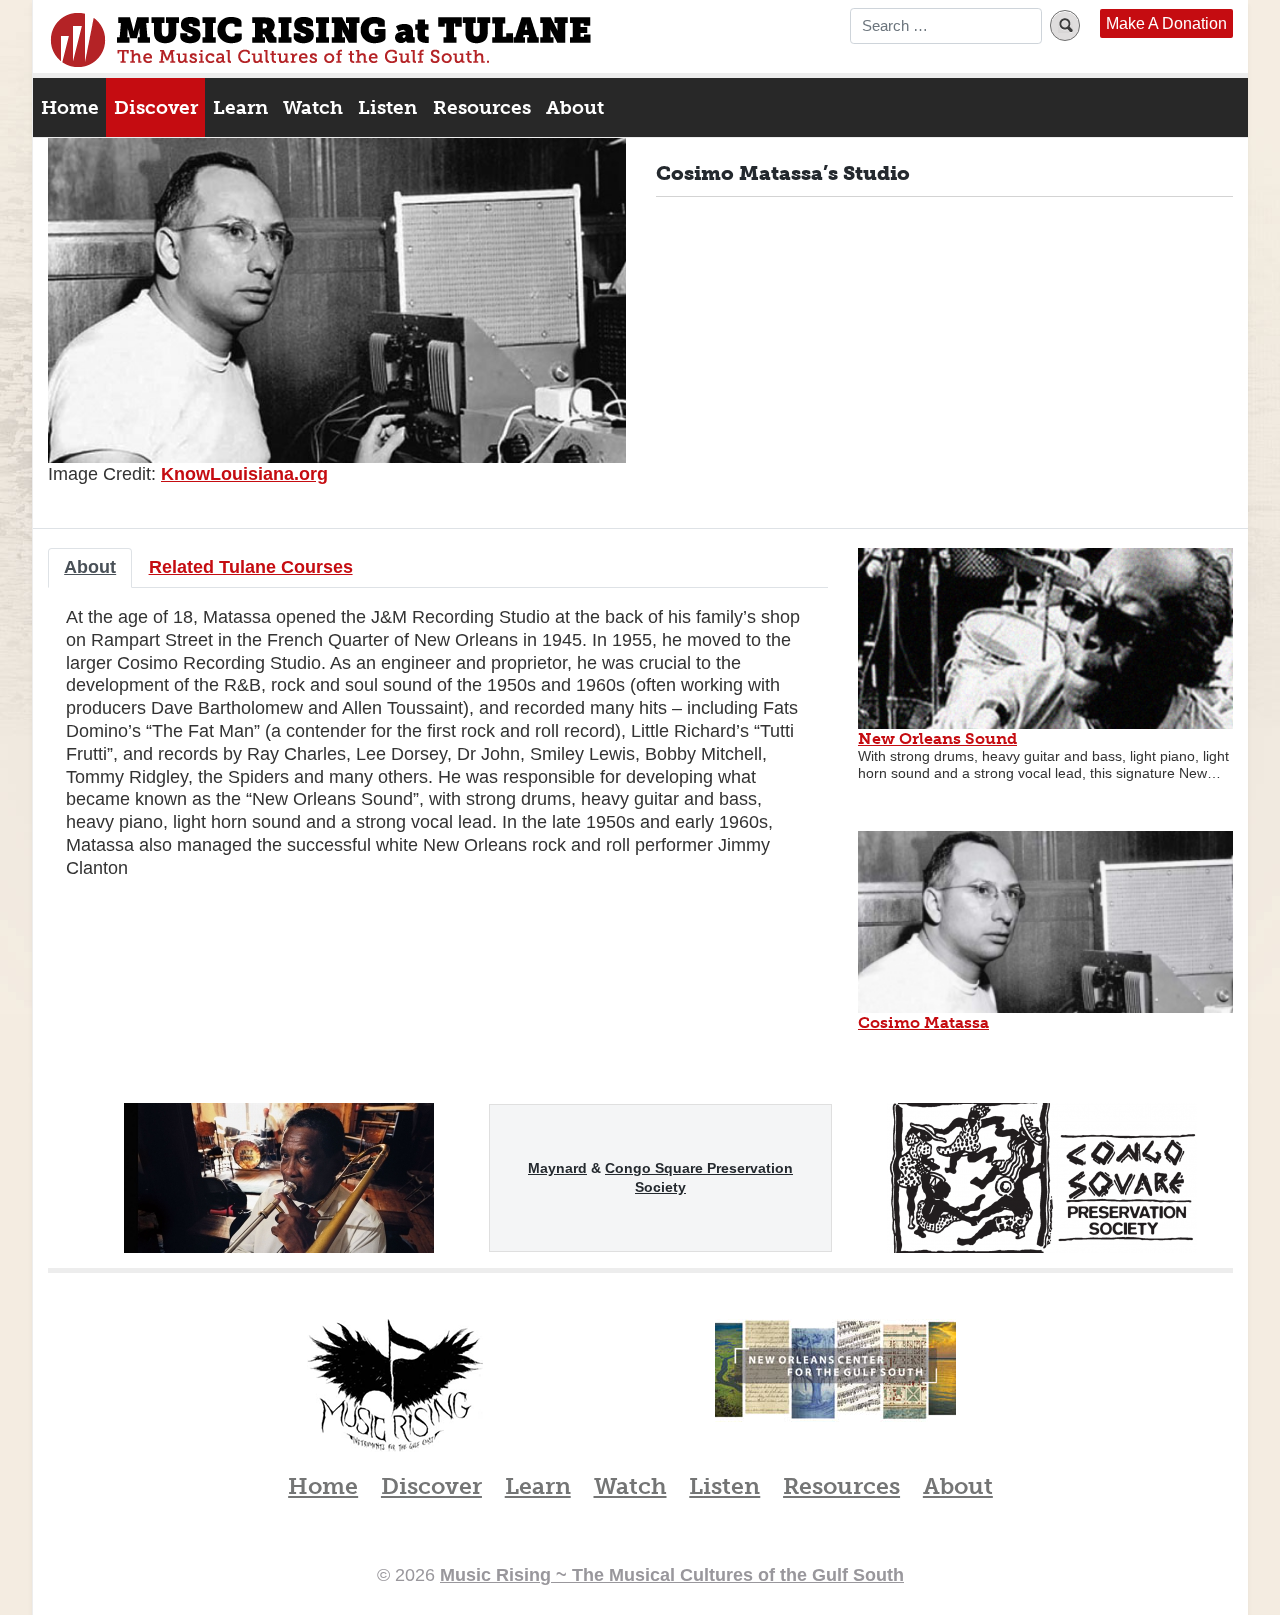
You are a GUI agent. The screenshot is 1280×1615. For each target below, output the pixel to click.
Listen (387, 107)
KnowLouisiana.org (244, 473)
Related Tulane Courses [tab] (251, 566)
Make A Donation (1166, 23)
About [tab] (90, 566)
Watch (313, 107)
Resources (482, 107)
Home (70, 107)
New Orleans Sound (937, 738)
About (575, 107)
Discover (156, 107)
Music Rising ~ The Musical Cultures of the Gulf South (321, 40)
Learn (240, 107)
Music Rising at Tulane (395, 1385)
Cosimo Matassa (923, 1022)
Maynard (557, 1168)
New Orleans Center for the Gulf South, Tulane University (835, 1391)
